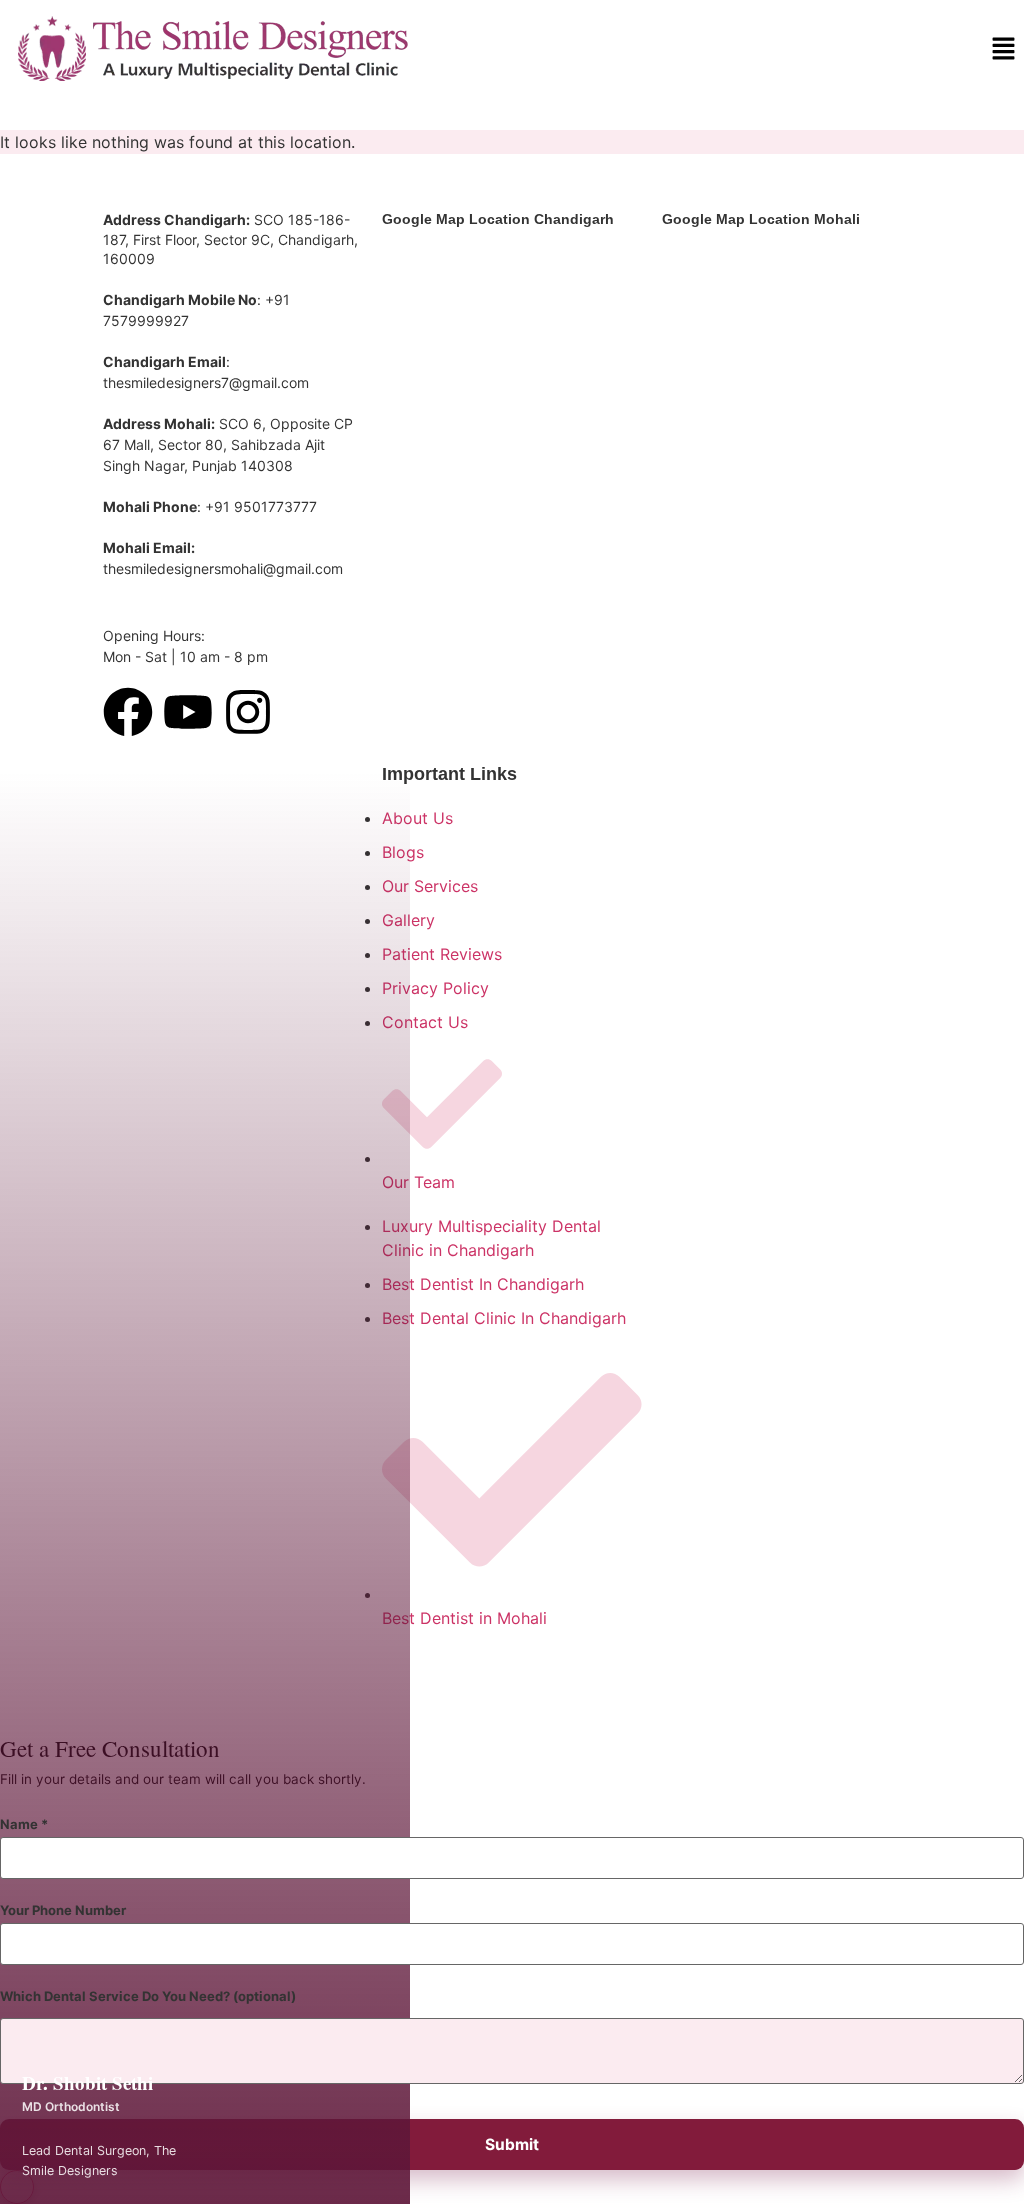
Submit (512, 2144)
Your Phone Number (63, 1910)
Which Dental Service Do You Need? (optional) (148, 1996)
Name (24, 1824)
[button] (1004, 49)
